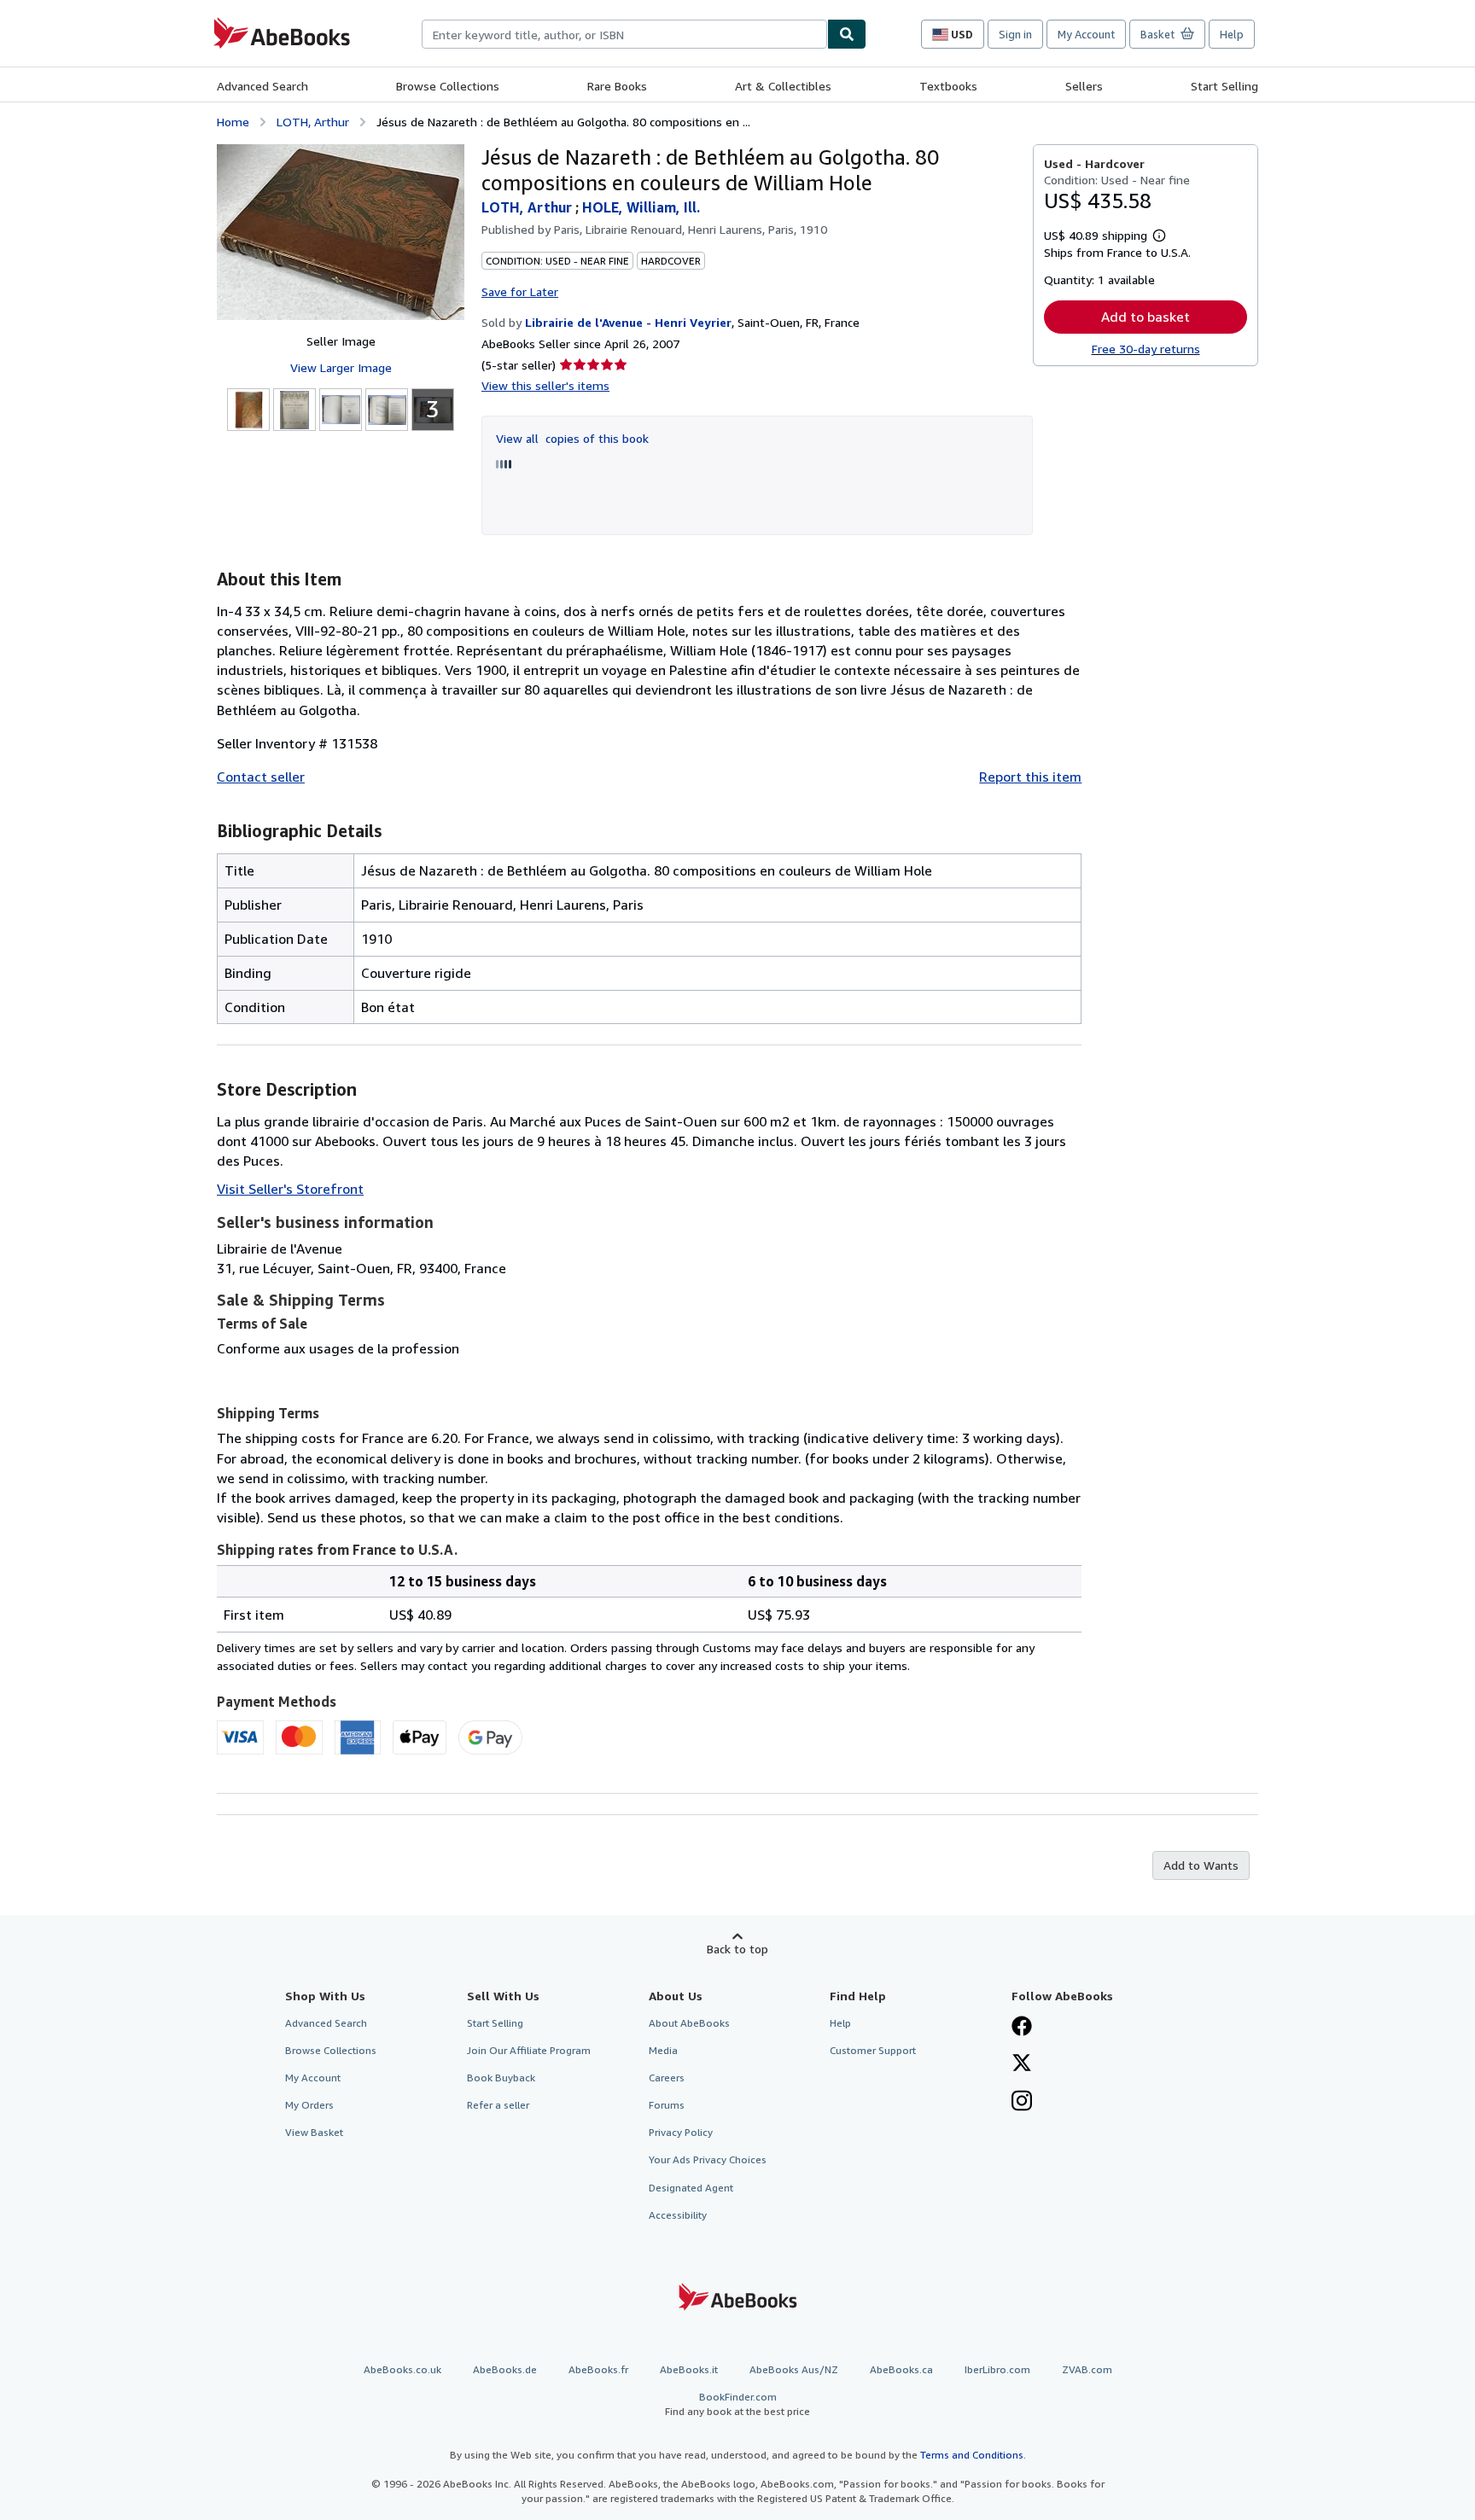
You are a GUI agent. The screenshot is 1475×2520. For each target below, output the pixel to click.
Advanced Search (262, 86)
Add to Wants (1201, 1865)
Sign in (1015, 34)
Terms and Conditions (972, 2455)
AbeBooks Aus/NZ (794, 2369)
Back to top (737, 1949)
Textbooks (948, 86)
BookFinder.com (737, 2404)
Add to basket (1146, 317)
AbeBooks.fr (598, 2369)
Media (663, 2050)
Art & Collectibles (783, 86)
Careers (667, 2078)
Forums (667, 2105)
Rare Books (617, 86)
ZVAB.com (1087, 2369)
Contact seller (261, 777)
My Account (1086, 34)
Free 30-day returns (1146, 349)
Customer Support (873, 2050)
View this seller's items (545, 385)
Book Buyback (501, 2078)
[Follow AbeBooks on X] (1022, 2064)
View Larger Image (341, 367)
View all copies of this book (572, 438)
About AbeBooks (689, 2023)
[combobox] (624, 34)
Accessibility (678, 2215)
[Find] (847, 34)
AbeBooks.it (689, 2369)
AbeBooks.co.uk (402, 2369)
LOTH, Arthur (313, 122)
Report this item (1030, 777)
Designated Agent (691, 2188)
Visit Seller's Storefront (290, 1189)
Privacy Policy (681, 2132)
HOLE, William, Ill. (641, 207)
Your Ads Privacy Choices (708, 2159)
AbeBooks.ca (901, 2369)
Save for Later (520, 291)
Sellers (1084, 86)
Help (1232, 34)
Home (233, 122)
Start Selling (1224, 86)
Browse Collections (448, 86)
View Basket (314, 2132)
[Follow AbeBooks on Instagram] (1022, 2103)
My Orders (309, 2105)
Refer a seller (498, 2105)
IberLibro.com (997, 2369)
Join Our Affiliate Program (529, 2050)
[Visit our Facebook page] (1022, 2028)
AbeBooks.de (505, 2369)
